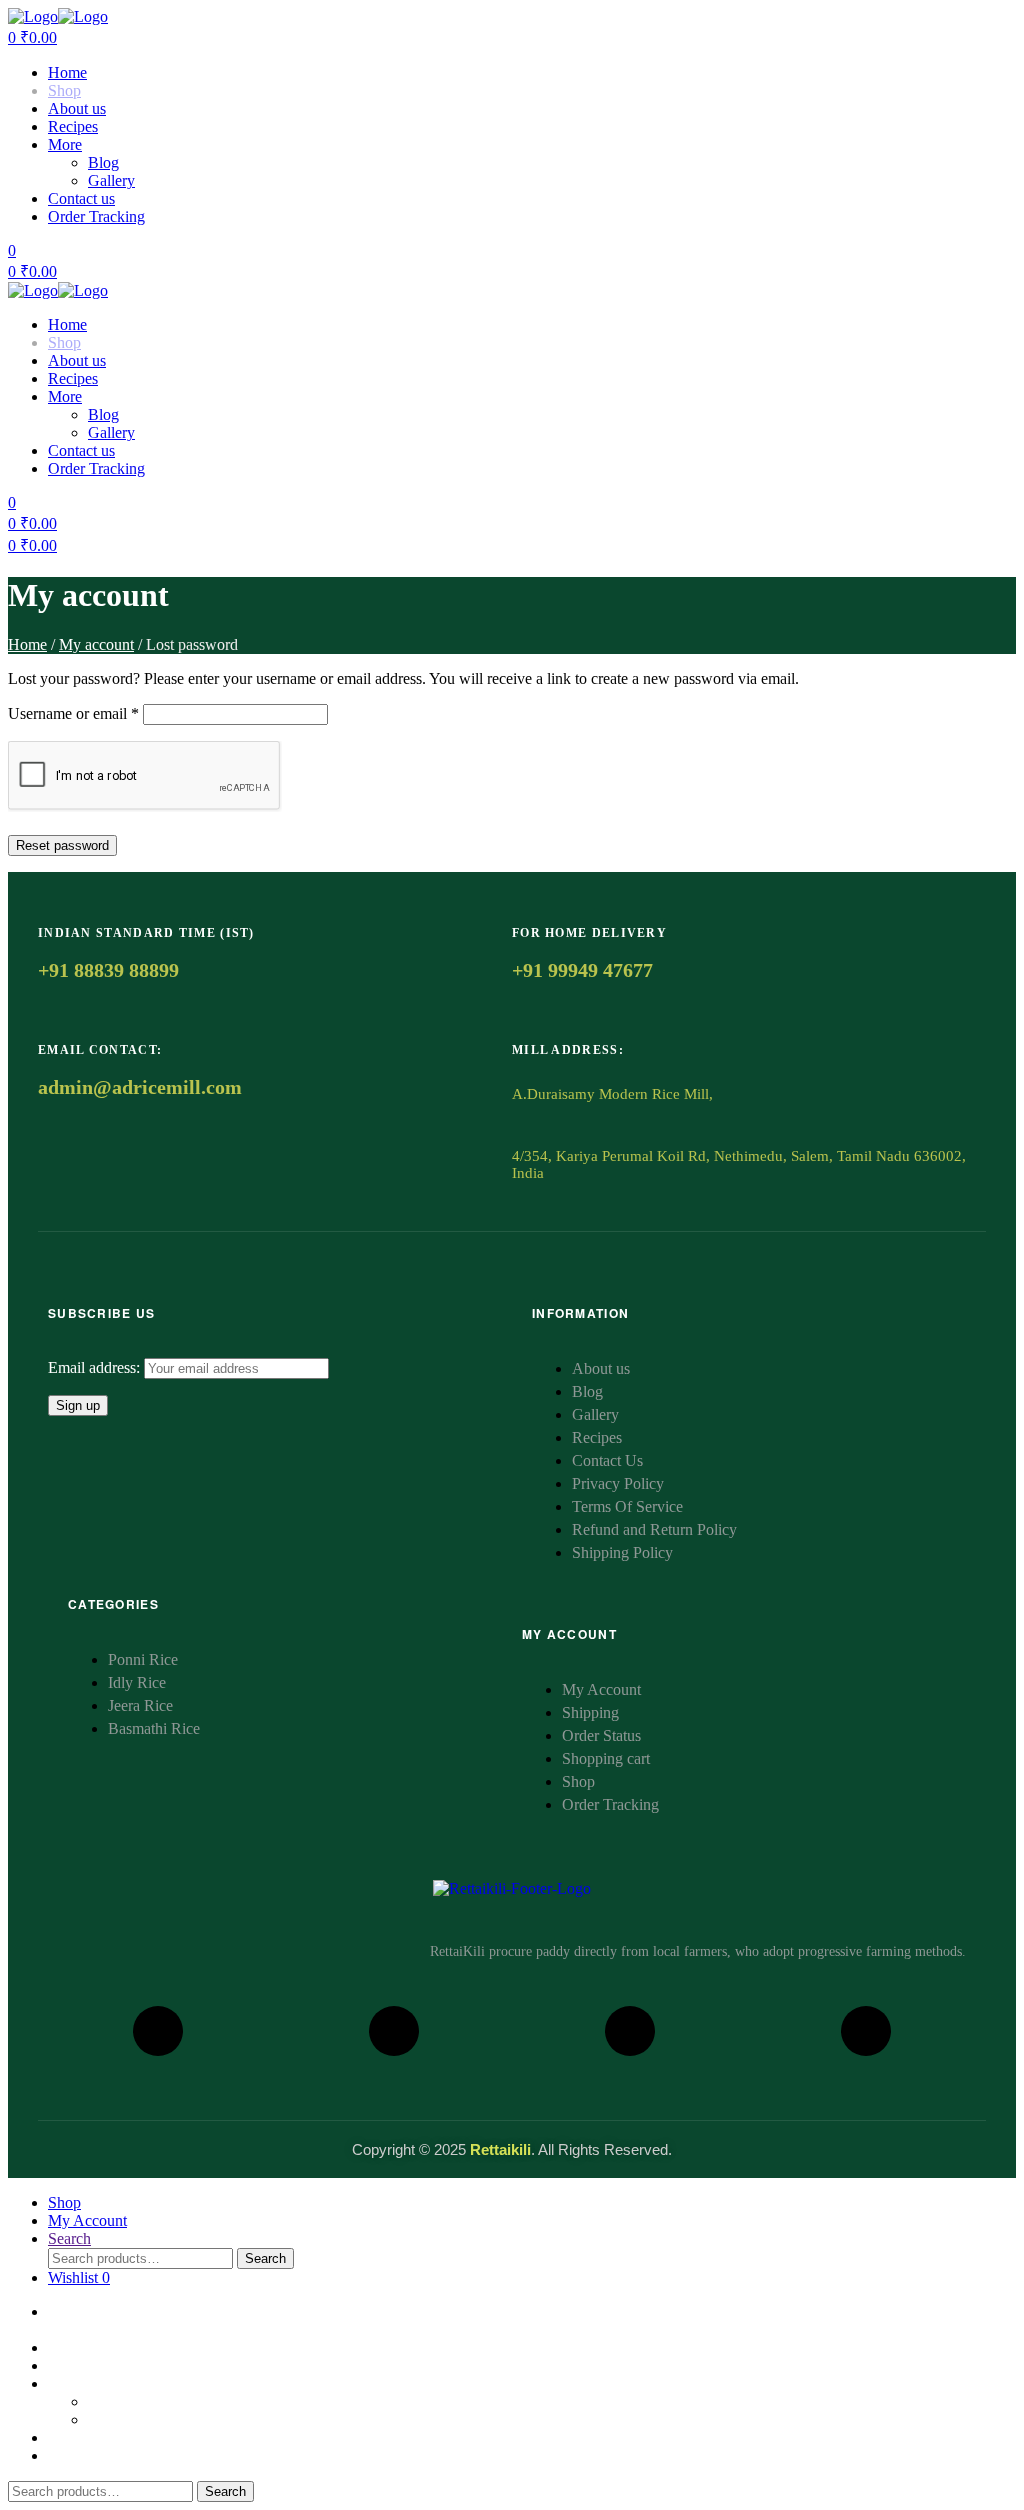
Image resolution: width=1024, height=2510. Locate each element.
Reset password (62, 845)
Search (265, 2258)
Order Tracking (96, 216)
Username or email (73, 713)
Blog (103, 162)
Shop (64, 90)
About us (77, 108)
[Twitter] (866, 2031)
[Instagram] (394, 2031)
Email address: (96, 1367)
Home (67, 72)
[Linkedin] (630, 2031)
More (65, 144)
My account (96, 644)
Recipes (73, 126)
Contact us (81, 198)
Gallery (111, 180)
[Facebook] (158, 2031)
